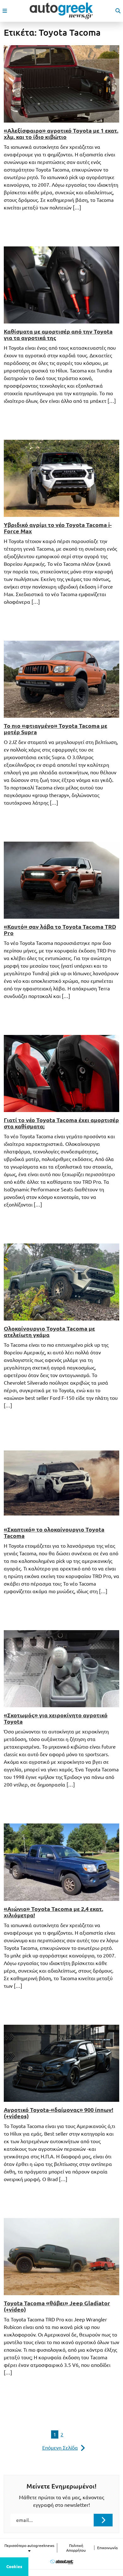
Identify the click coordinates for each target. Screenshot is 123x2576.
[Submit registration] (103, 2520)
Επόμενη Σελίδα (60, 2448)
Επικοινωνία (107, 2548)
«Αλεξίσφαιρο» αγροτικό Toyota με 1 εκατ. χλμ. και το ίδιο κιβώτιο (61, 134)
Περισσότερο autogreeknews (29, 2546)
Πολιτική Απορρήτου (76, 2548)
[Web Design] (62, 2562)
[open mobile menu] (5, 11)
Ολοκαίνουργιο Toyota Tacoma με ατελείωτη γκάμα (49, 1332)
